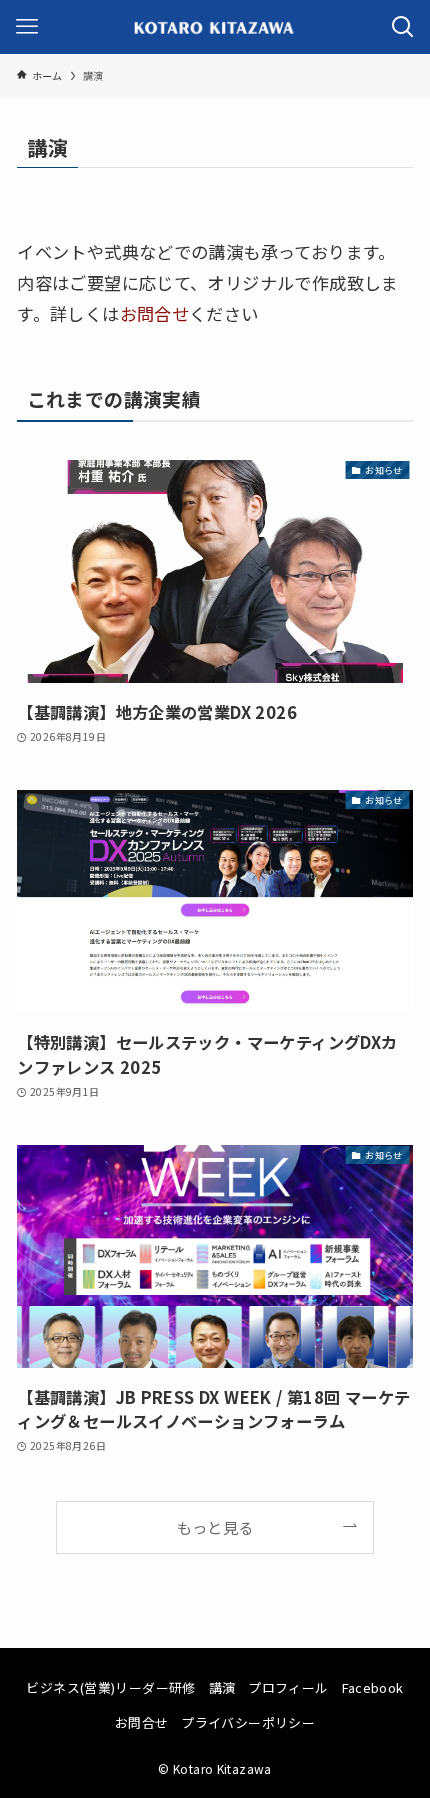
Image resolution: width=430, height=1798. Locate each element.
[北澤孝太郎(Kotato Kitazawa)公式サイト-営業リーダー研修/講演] (214, 27)
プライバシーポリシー (248, 1722)
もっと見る (215, 1527)
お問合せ (155, 313)
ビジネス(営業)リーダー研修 (110, 1687)
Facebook (373, 1687)
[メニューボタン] (27, 27)
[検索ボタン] (403, 27)
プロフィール (288, 1687)
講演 (222, 1687)
